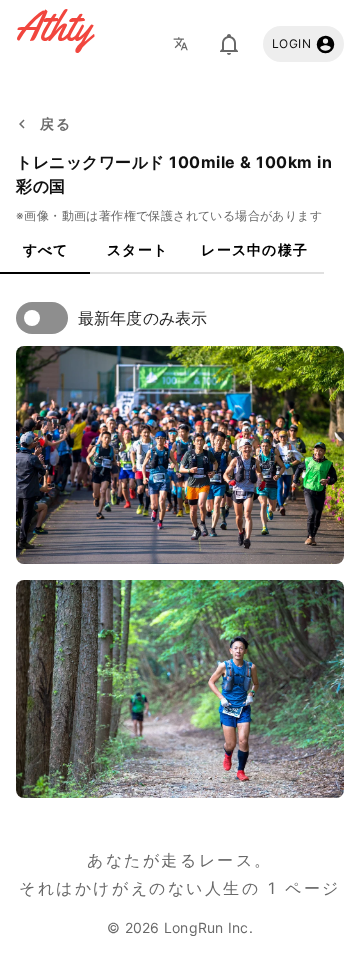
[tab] (45, 250)
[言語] (186, 44)
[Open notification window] (229, 44)
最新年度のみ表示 (142, 318)
